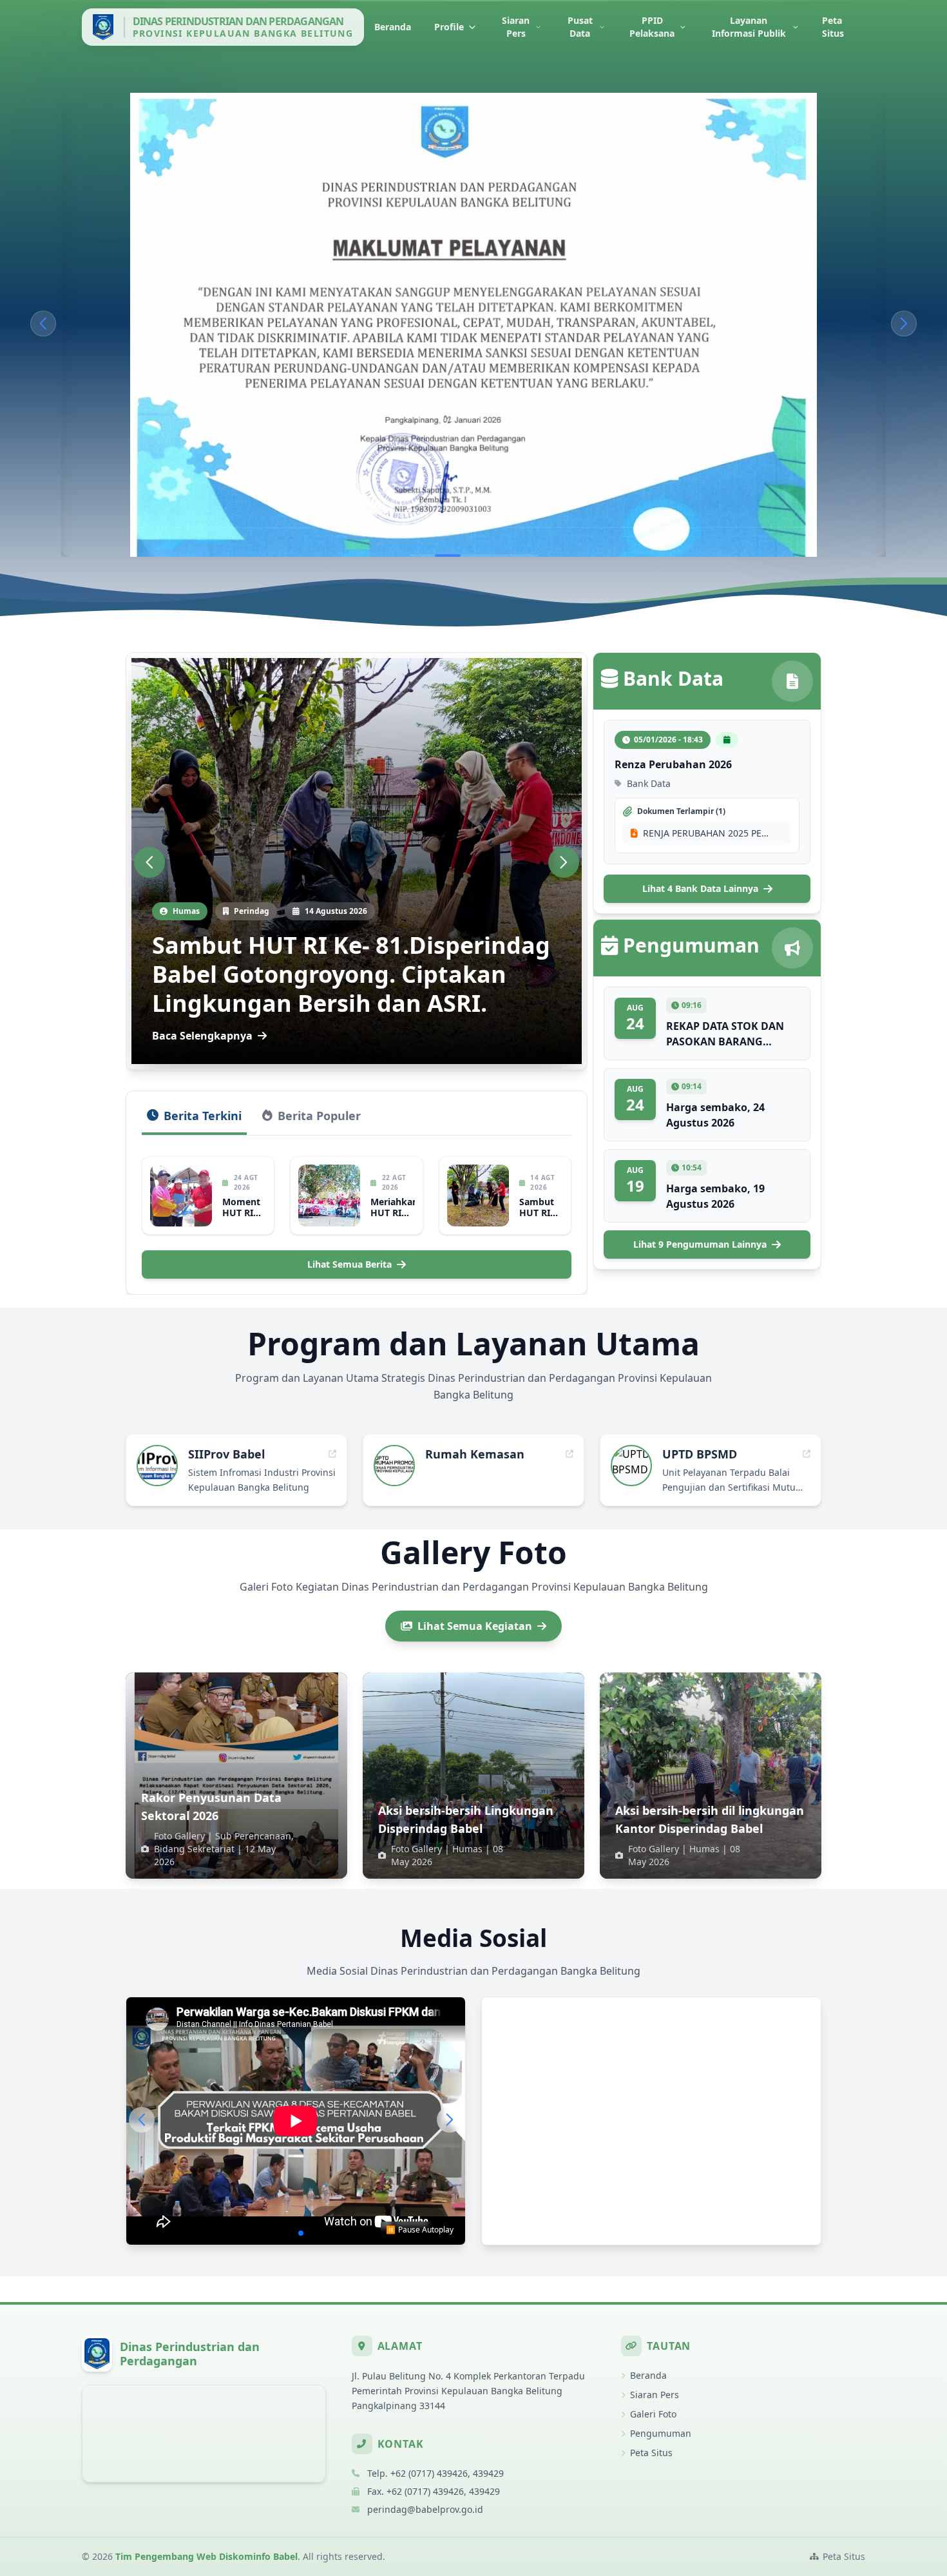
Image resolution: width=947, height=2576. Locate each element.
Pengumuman (661, 2433)
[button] (43, 324)
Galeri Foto (653, 2414)
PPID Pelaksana (652, 27)
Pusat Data (580, 27)
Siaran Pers (516, 27)
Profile (449, 27)
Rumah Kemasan (475, 1454)
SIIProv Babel (226, 1454)
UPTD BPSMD (700, 1454)
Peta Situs (833, 27)
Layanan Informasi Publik (749, 27)
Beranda (393, 27)
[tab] (194, 1121)
